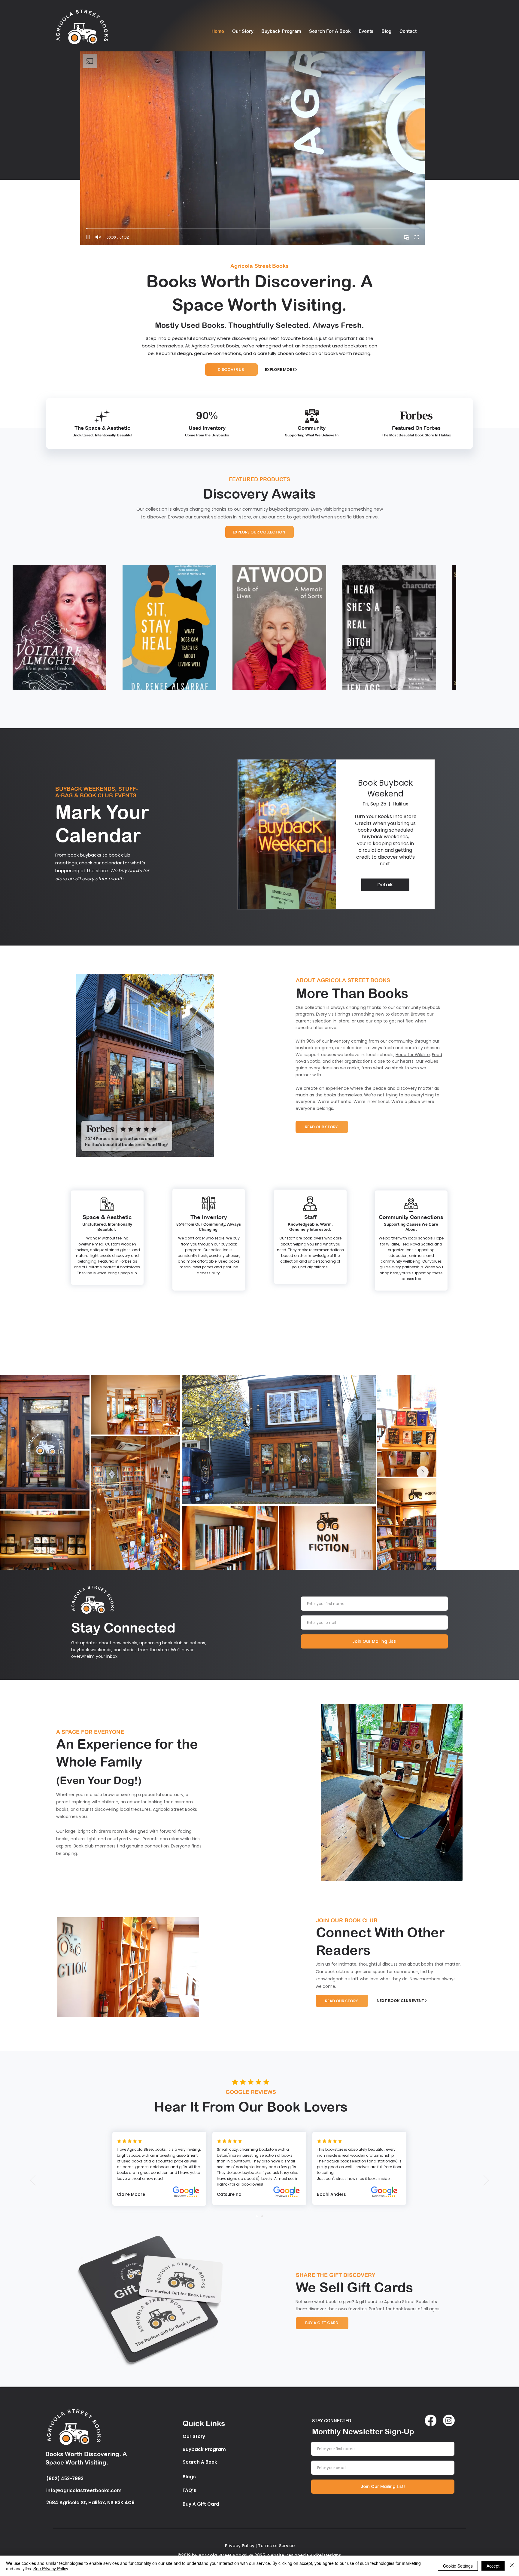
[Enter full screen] (417, 237)
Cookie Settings (458, 2566)
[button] (145, 1066)
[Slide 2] (262, 2216)
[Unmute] (98, 237)
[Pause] (88, 237)
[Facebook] (431, 2420)
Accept (493, 2566)
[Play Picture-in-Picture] (406, 237)
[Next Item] (493, 628)
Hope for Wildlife (413, 1055)
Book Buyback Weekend (385, 788)
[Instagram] (449, 2420)
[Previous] (33, 2181)
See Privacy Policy (51, 2568)
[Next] (486, 2181)
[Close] (512, 2566)
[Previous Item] (26, 628)
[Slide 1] (257, 2216)
